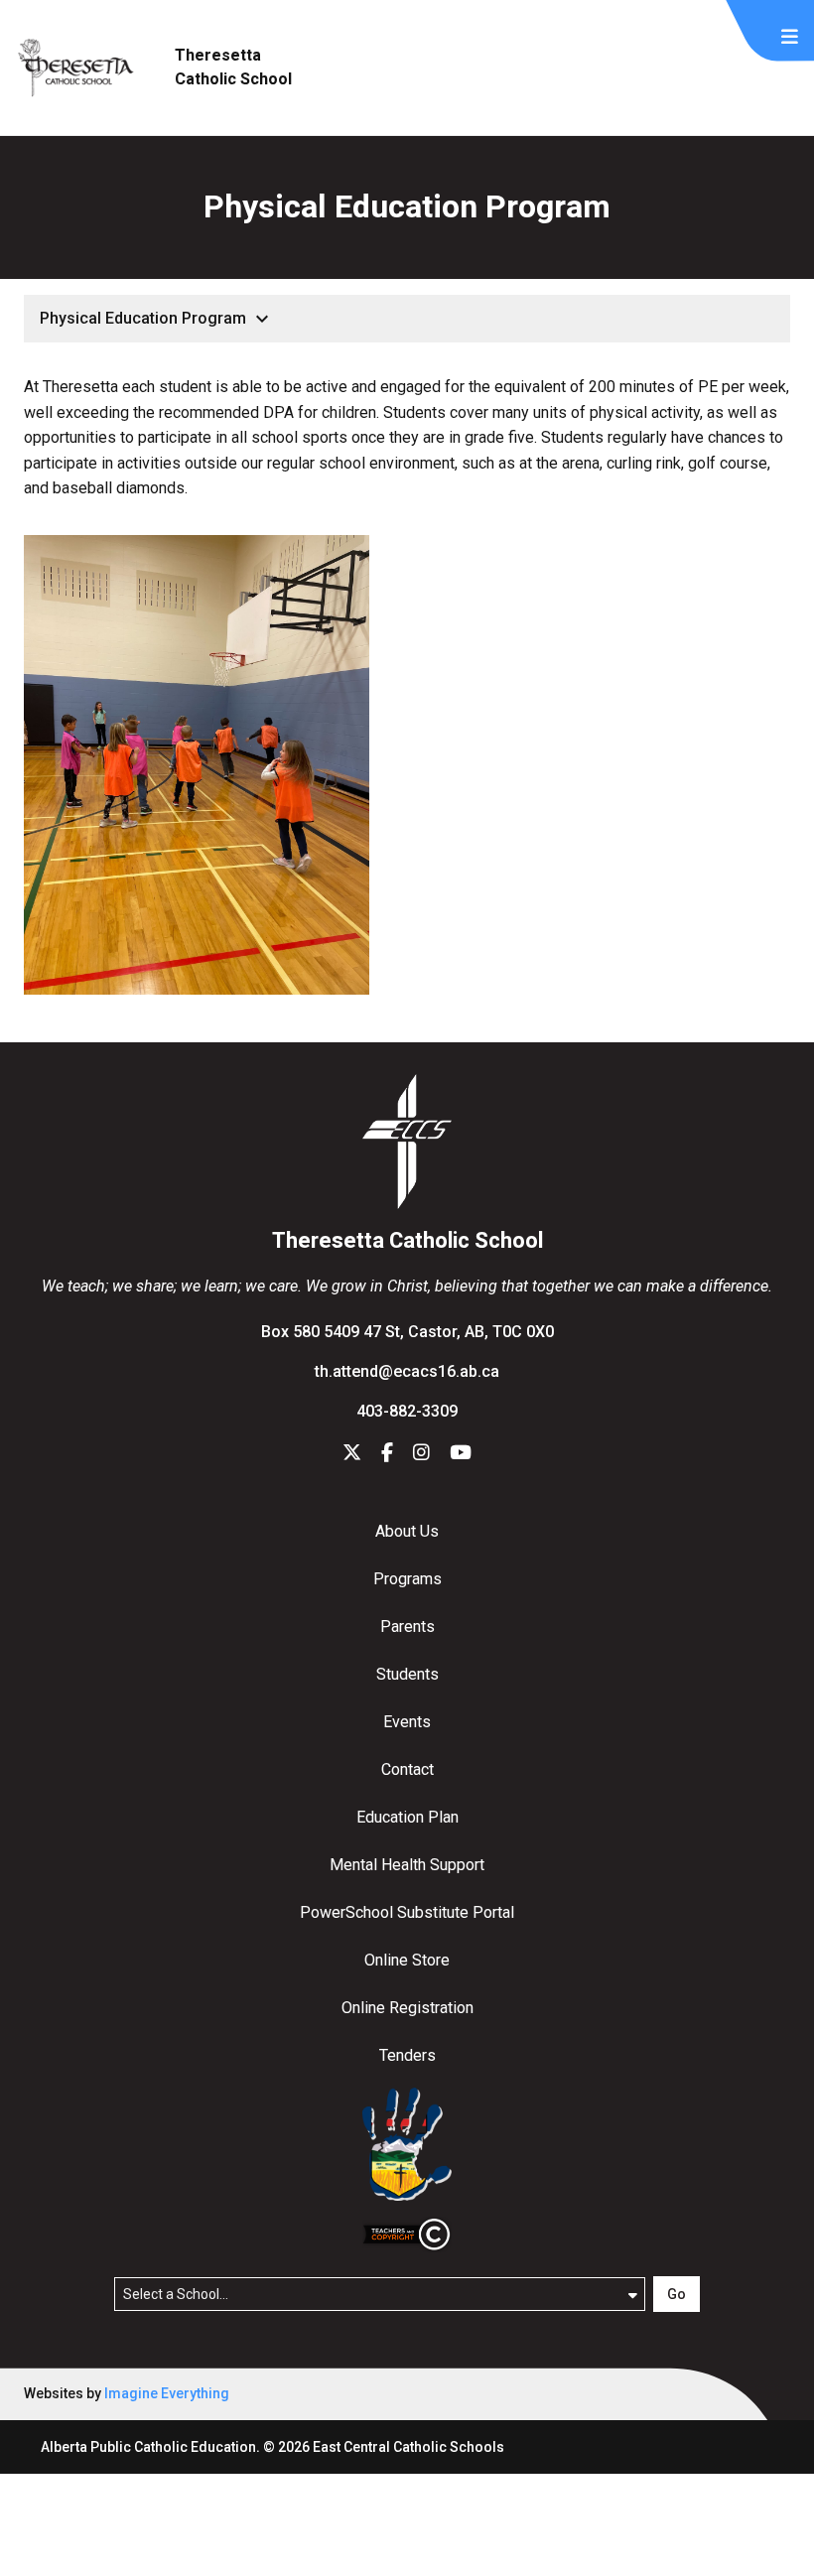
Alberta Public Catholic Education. (150, 2447)
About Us (407, 1531)
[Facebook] (387, 1454)
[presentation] (790, 37)
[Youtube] (461, 1454)
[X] (352, 1454)
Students (407, 1674)
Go (677, 2294)
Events (407, 1722)
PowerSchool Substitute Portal (407, 1912)
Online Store (407, 1960)
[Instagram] (421, 1454)
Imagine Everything (167, 2393)
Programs (407, 1579)
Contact (407, 1769)
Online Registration (407, 2008)
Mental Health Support (407, 1865)
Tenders (407, 2055)
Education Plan (407, 1817)
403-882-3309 (407, 1411)
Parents (407, 1627)
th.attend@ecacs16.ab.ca (407, 1371)
